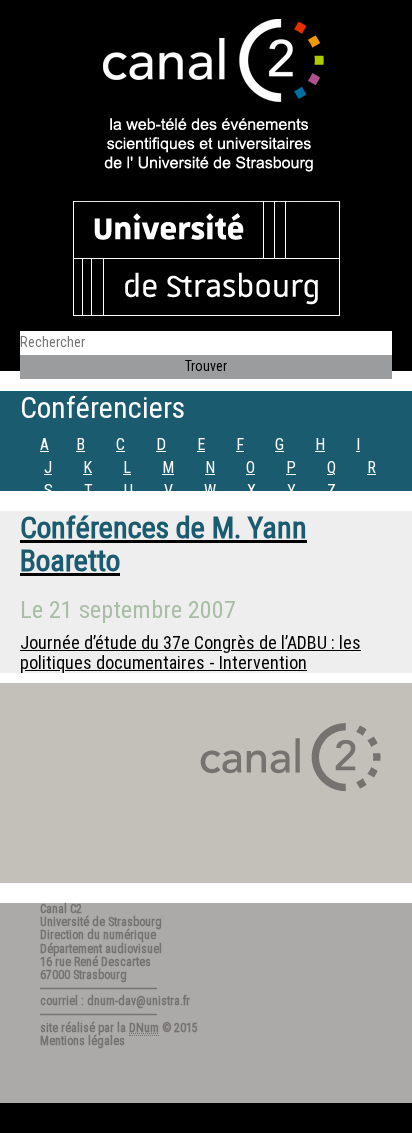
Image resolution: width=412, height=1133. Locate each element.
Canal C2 (61, 909)
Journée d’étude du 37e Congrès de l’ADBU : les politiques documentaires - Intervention (190, 652)
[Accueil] (206, 97)
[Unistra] (206, 257)
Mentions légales (82, 1041)
